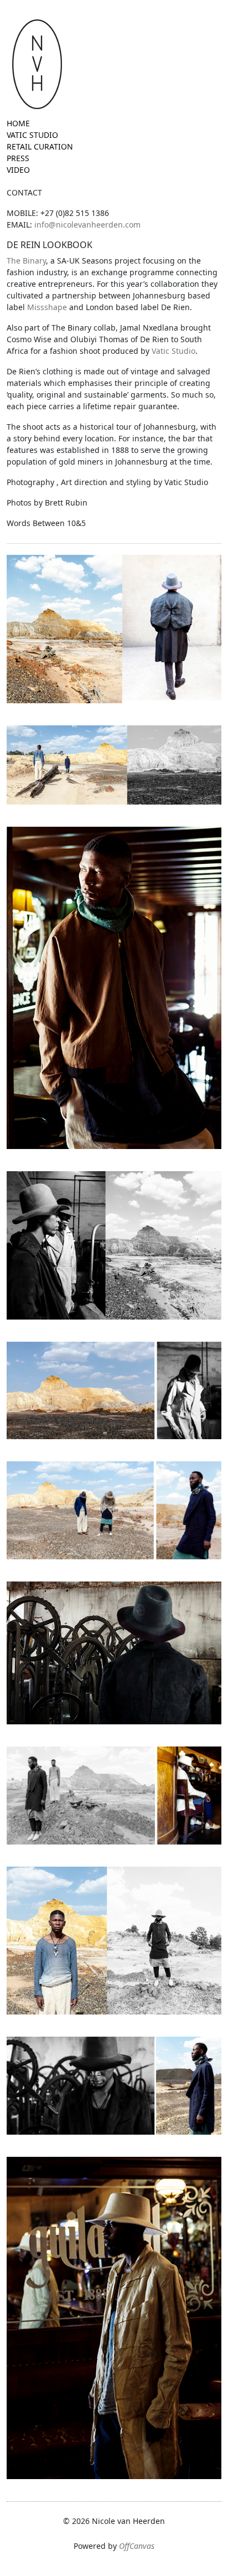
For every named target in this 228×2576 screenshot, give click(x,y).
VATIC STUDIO (32, 135)
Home (18, 123)
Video (18, 170)
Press (18, 158)
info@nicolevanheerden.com (87, 225)
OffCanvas (137, 2546)
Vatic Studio (173, 351)
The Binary (26, 261)
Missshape (47, 307)
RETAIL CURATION (40, 146)
